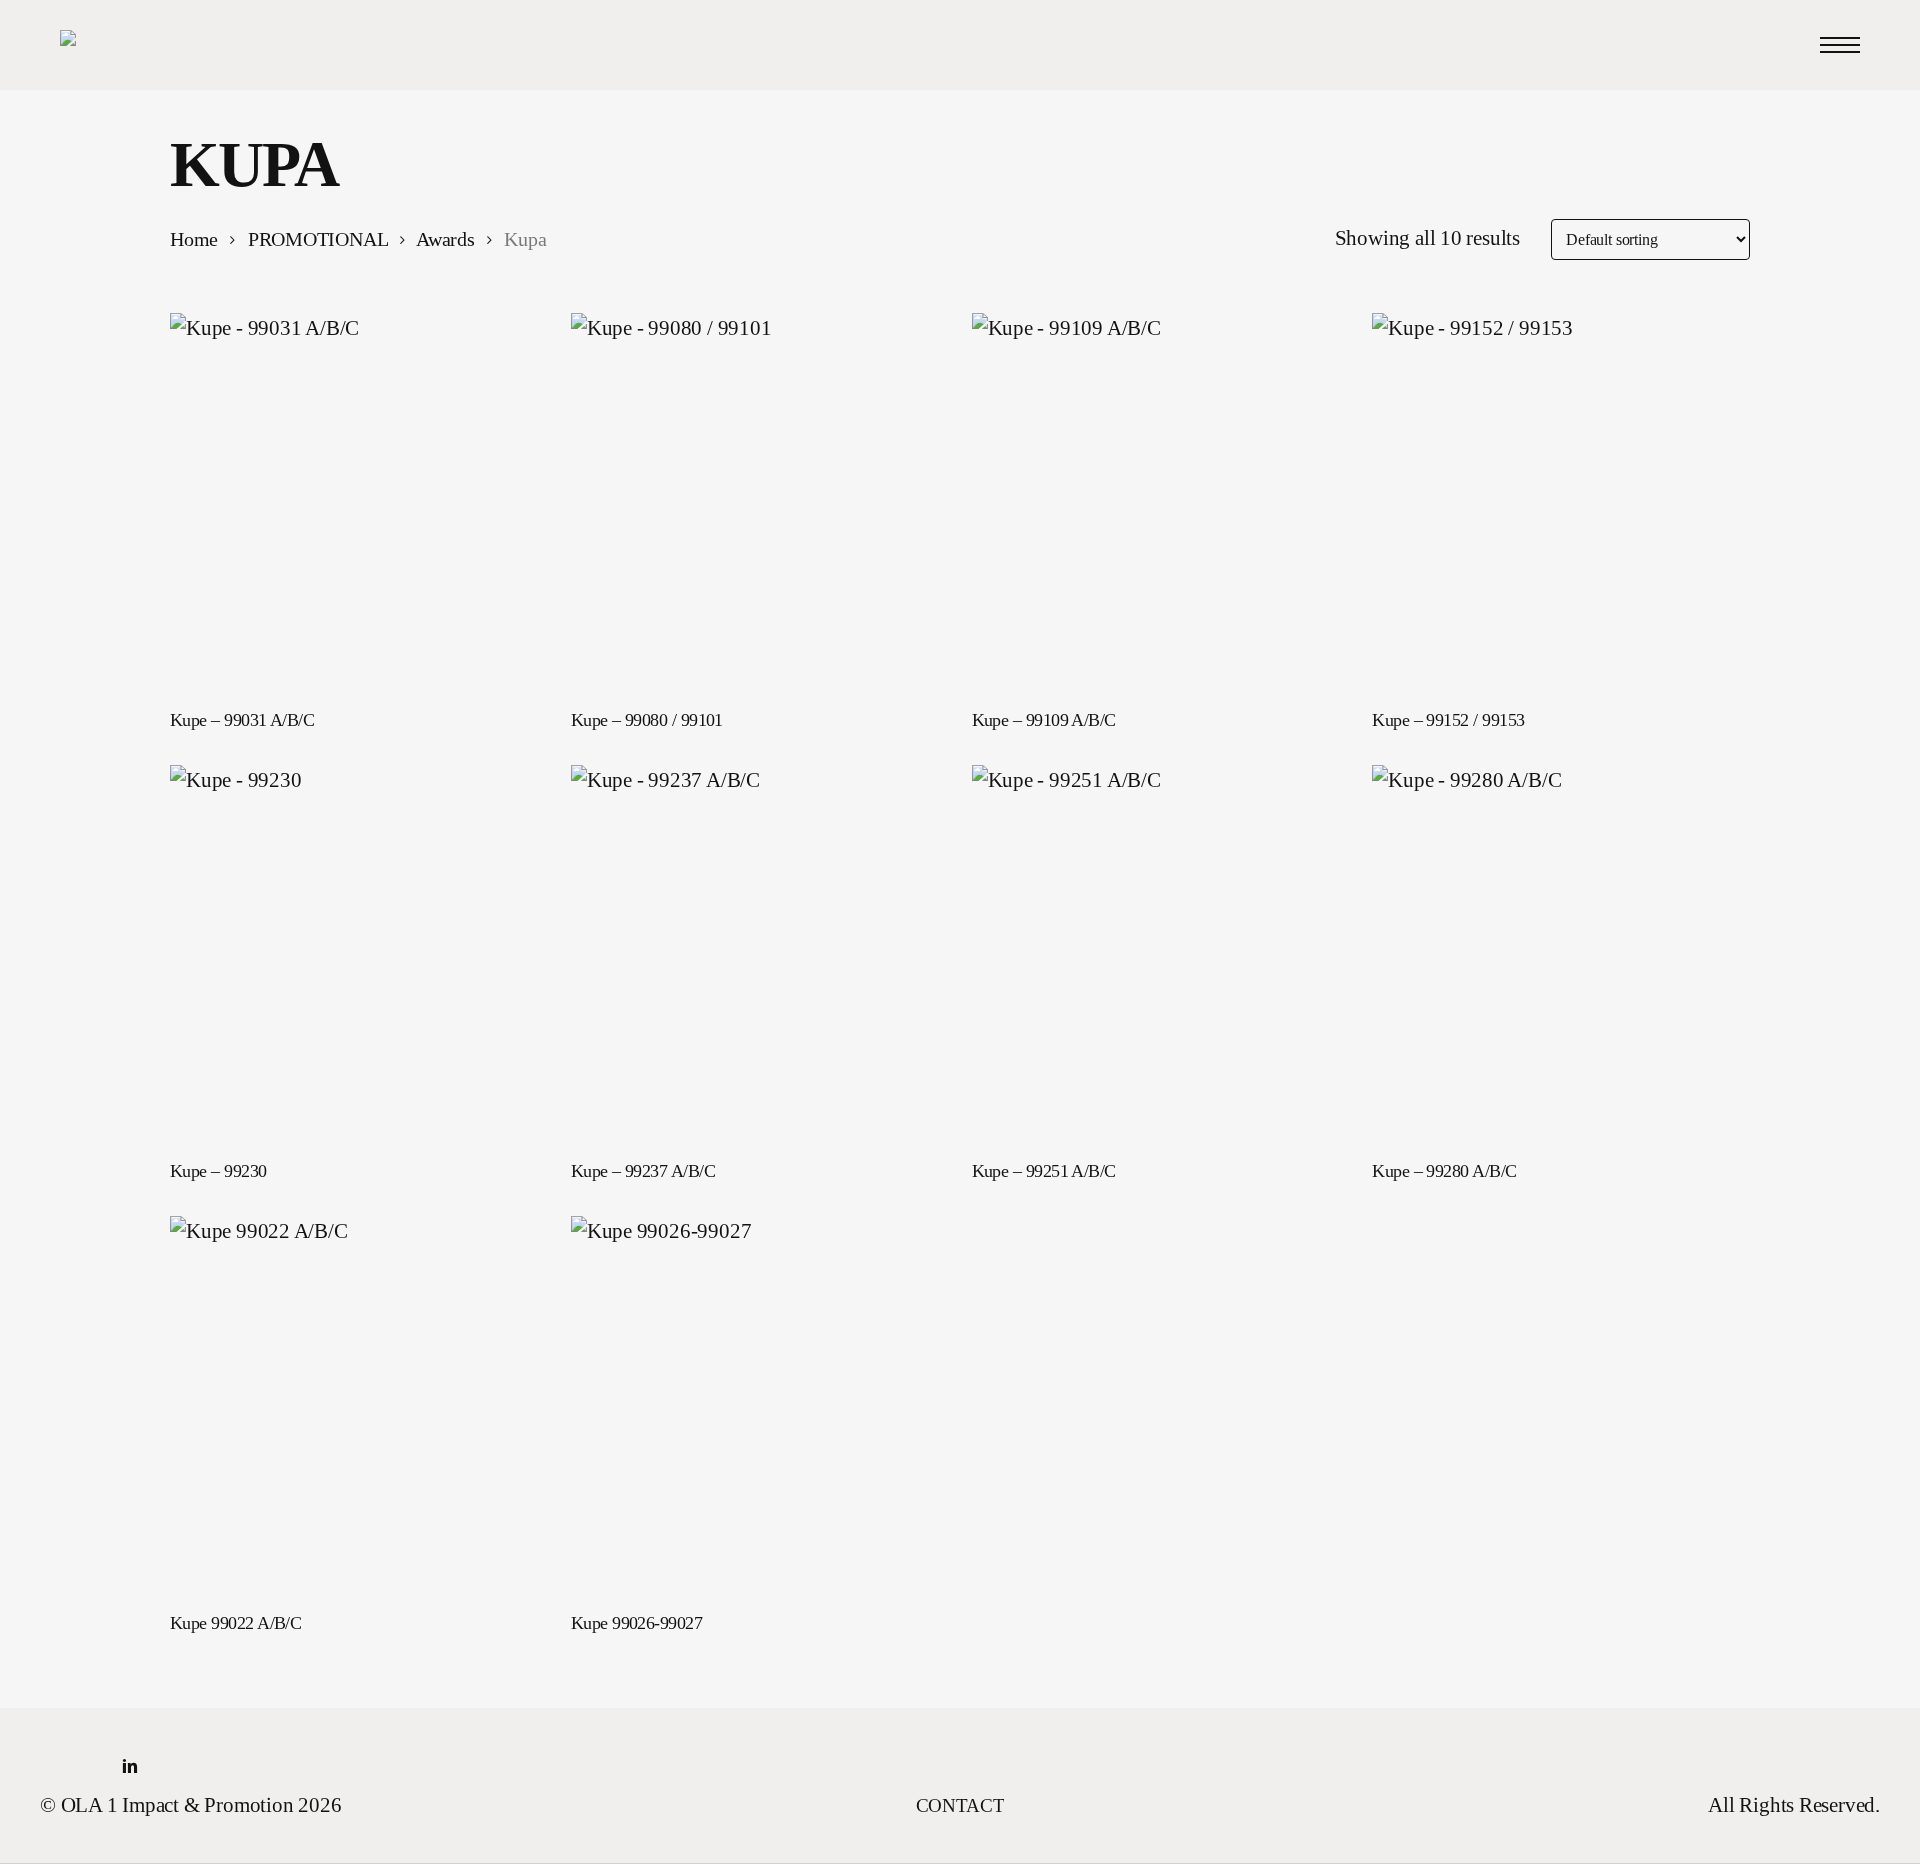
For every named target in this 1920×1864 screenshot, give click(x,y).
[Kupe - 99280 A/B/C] (1560, 953)
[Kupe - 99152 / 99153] (1560, 501)
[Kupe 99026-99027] (759, 1404)
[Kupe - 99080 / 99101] (759, 501)
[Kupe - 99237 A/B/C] (759, 953)
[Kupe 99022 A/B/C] (358, 1404)
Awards (445, 239)
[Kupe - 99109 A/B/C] (1160, 501)
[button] (1840, 45)
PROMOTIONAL (318, 239)
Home (194, 239)
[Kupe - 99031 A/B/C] (358, 501)
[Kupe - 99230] (358, 953)
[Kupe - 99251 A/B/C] (1160, 953)
